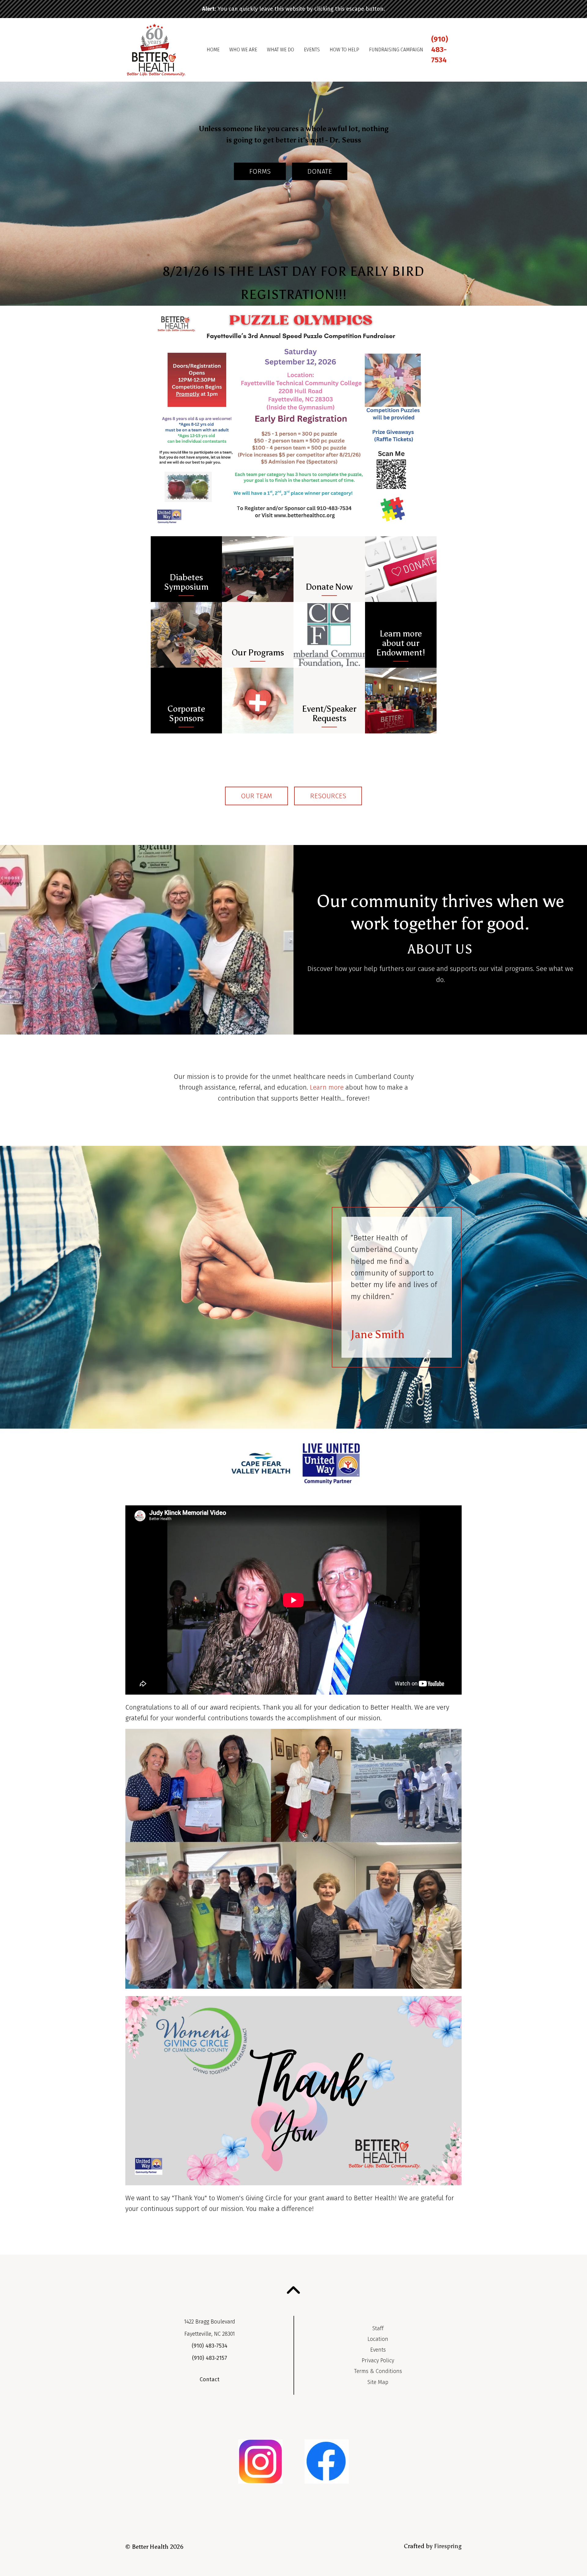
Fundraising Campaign (396, 50)
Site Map (378, 2382)
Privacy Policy (378, 2360)
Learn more (327, 1087)
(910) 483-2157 (210, 2358)
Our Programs (258, 653)
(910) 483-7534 (439, 49)
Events (312, 50)
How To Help (344, 50)
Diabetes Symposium (186, 582)
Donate (320, 171)
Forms (260, 171)
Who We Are (243, 50)
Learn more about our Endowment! (401, 643)
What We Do (281, 50)
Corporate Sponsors (186, 714)
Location (378, 2339)
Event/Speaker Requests (329, 714)
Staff (378, 2328)
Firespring (448, 2546)
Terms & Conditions (378, 2371)
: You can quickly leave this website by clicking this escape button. (293, 9)
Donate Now (329, 587)
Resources (328, 796)
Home (213, 50)
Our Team (257, 796)
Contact (210, 2379)
